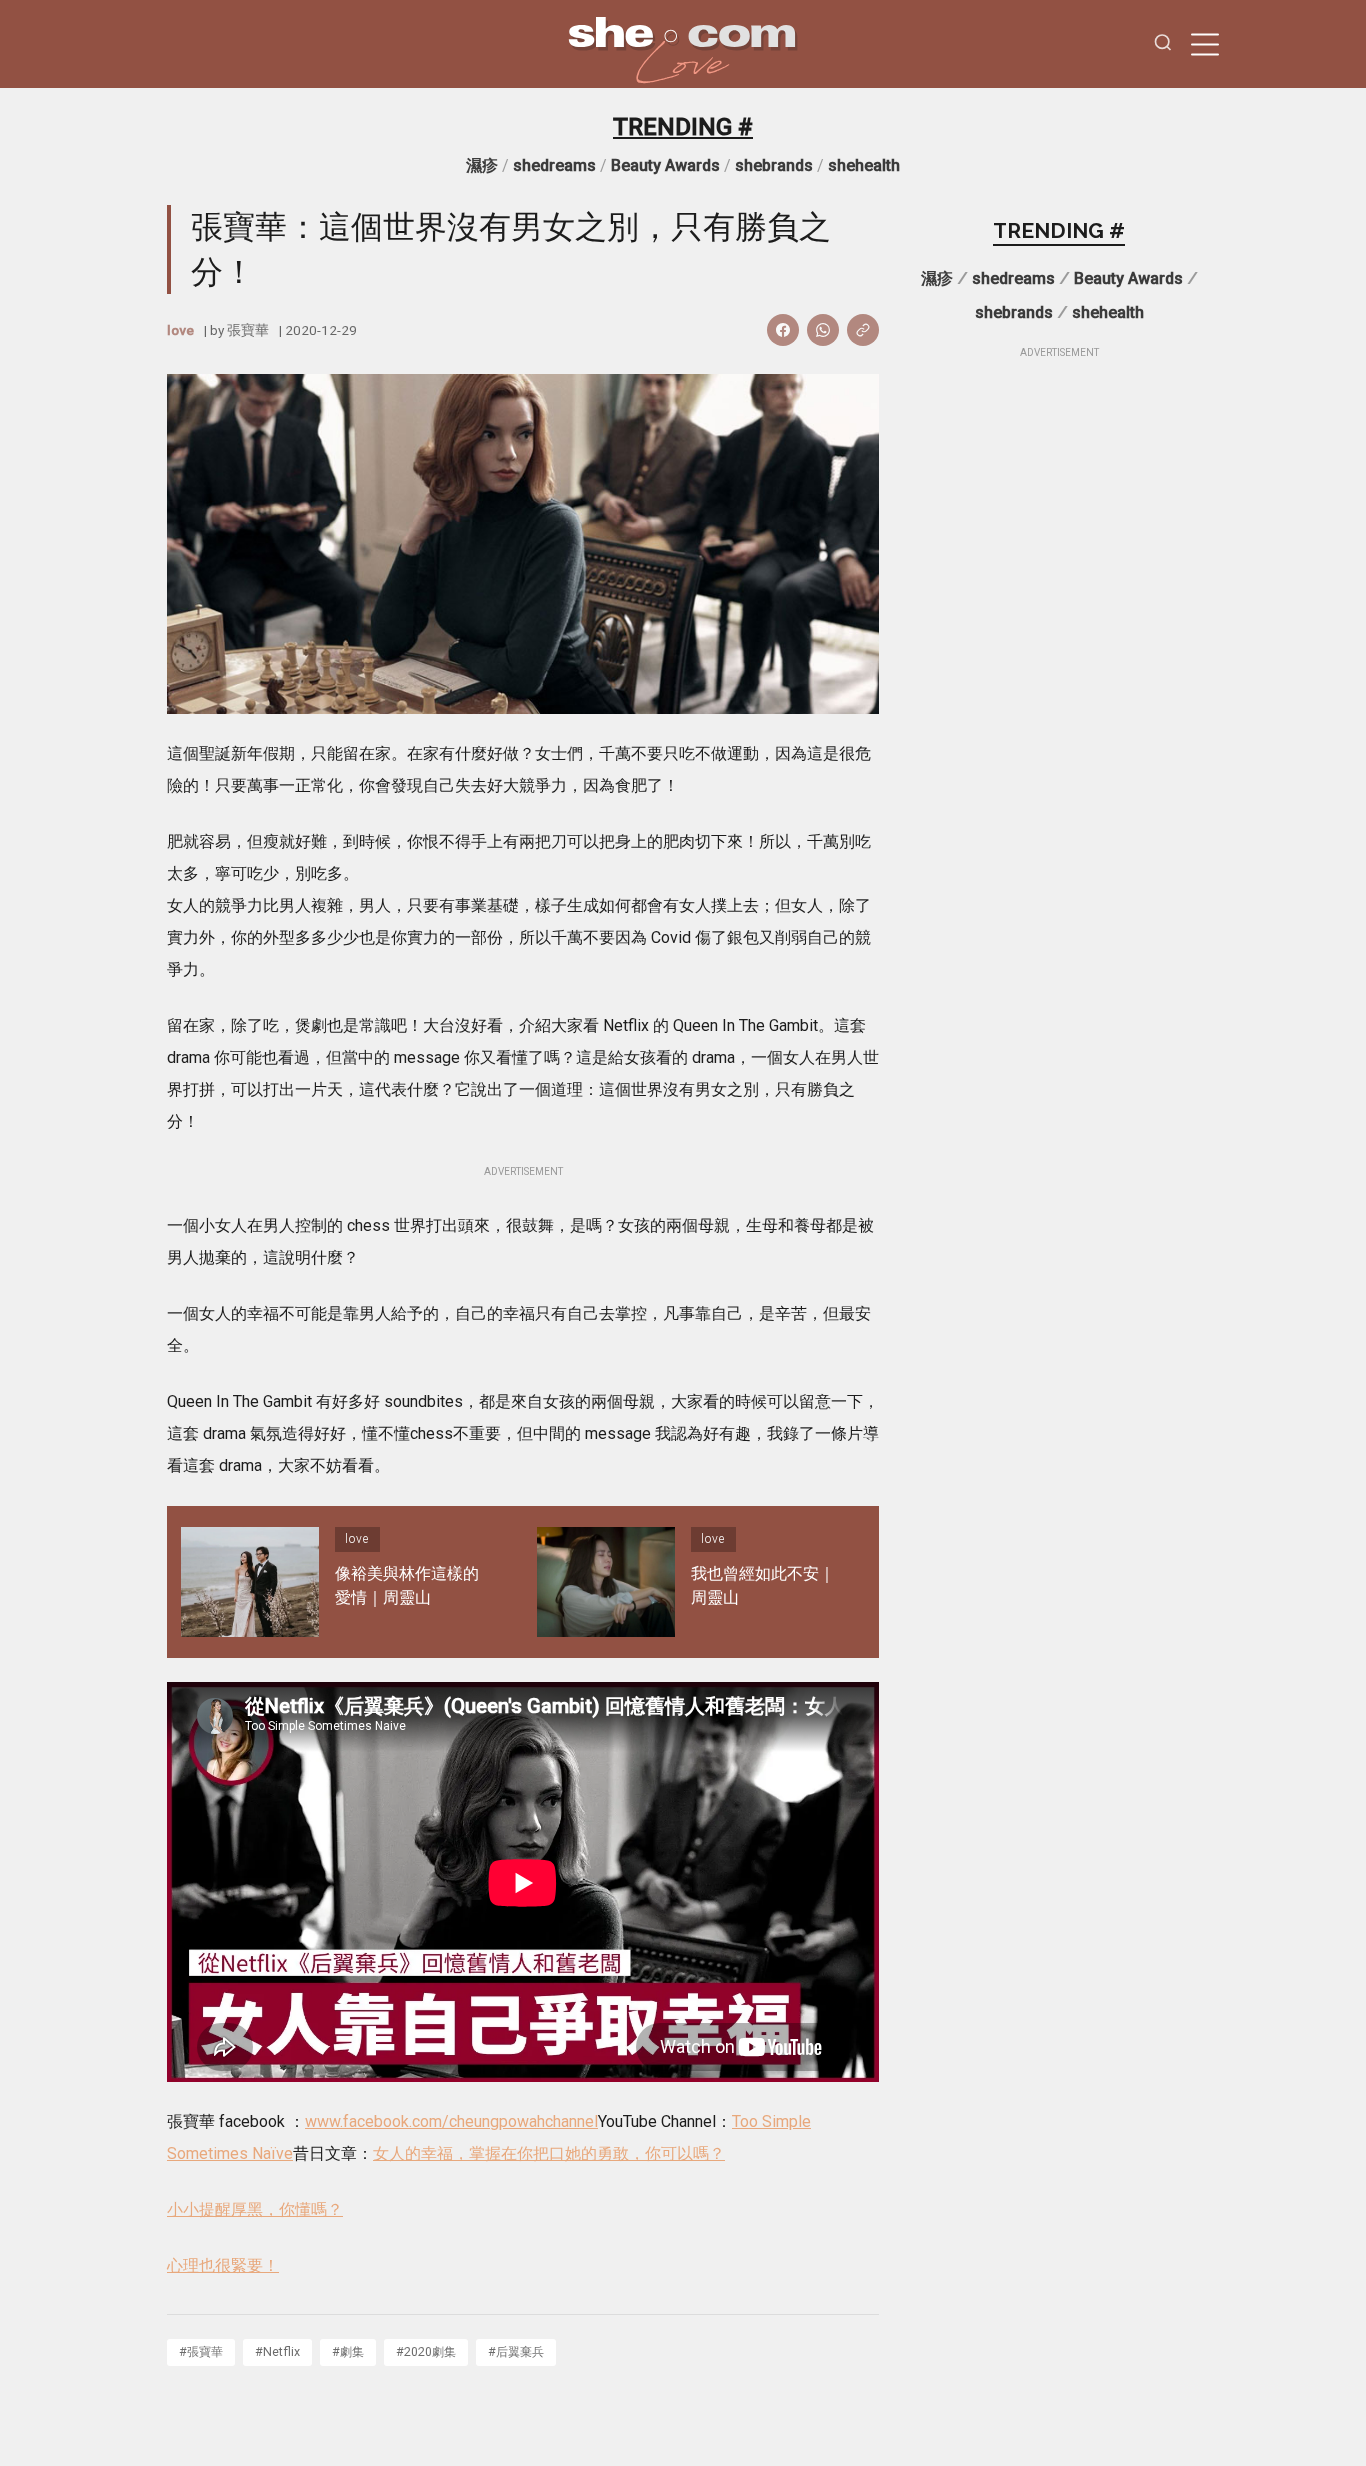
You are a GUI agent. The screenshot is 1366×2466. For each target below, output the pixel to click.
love (180, 330)
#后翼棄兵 (516, 2351)
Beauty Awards (665, 165)
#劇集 (348, 2351)
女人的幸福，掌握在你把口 (469, 2153)
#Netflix (277, 2351)
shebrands (774, 165)
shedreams (554, 165)
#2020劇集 (426, 2351)
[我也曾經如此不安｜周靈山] (606, 1582)
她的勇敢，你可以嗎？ (645, 2153)
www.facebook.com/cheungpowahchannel (451, 2121)
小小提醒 (199, 2209)
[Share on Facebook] (783, 330)
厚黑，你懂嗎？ (287, 2209)
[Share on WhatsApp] (823, 330)
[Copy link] (863, 330)
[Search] (1163, 44)
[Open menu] (1205, 44)
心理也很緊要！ (223, 2265)
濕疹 (482, 165)
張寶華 (248, 330)
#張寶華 (201, 2351)
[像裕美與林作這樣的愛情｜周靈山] (250, 1582)
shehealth (864, 165)
